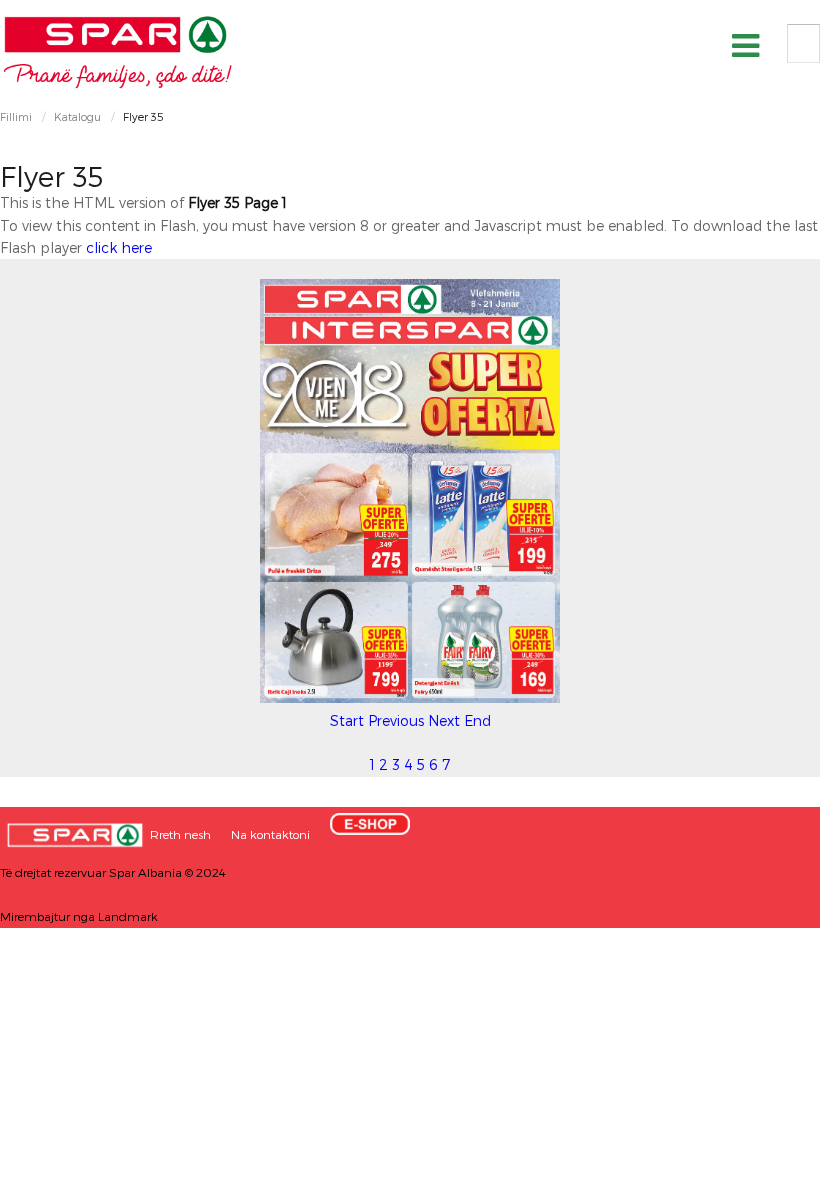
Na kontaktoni (270, 834)
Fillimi (16, 116)
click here (119, 247)
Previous (396, 720)
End (477, 720)
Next (444, 720)
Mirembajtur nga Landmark (79, 916)
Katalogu (77, 116)
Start (347, 720)
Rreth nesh (180, 834)
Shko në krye (765, 1157)
